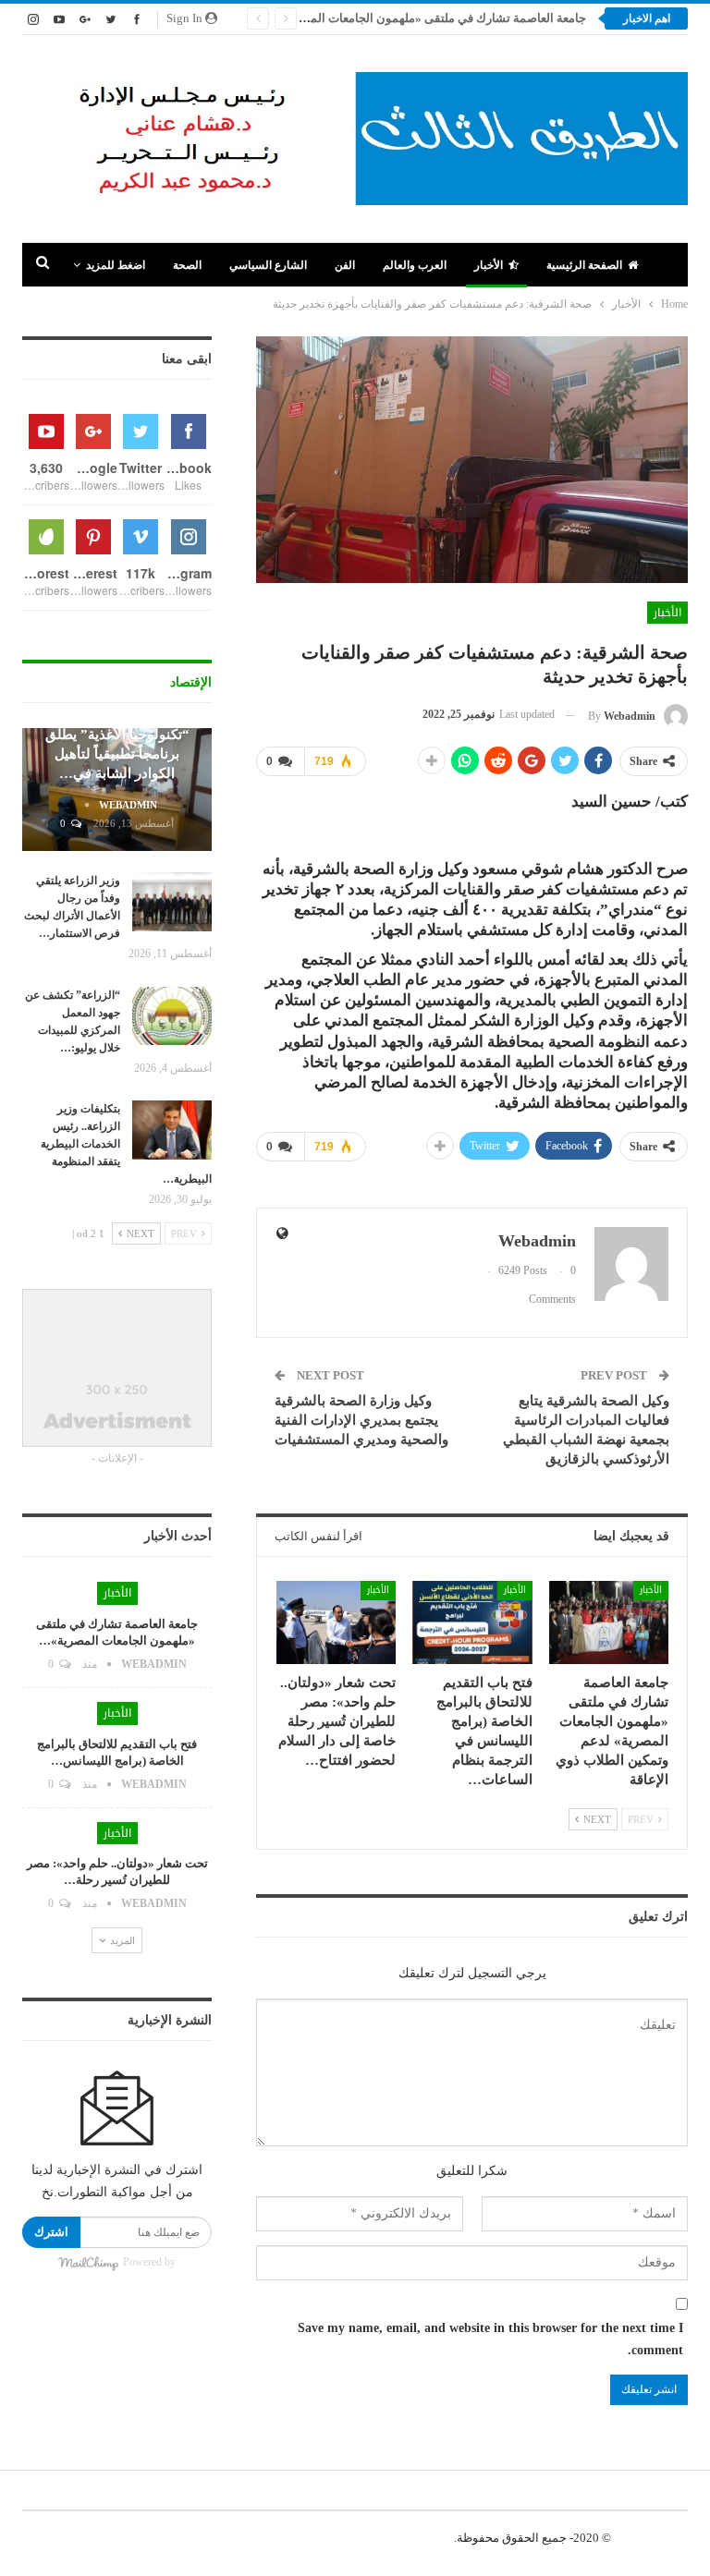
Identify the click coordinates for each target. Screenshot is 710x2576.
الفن (345, 265)
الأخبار (489, 265)
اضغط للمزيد (116, 265)
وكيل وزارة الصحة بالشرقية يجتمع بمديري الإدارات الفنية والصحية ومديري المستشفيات (361, 1420)
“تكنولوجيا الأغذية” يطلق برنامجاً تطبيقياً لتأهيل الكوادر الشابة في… (117, 754)
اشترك (51, 2232)
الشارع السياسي (268, 265)
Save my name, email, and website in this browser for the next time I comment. (490, 2339)
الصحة (187, 265)
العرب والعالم (415, 265)
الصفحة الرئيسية (584, 265)
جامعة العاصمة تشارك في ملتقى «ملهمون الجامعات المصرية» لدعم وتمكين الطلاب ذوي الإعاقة (349, 18)
